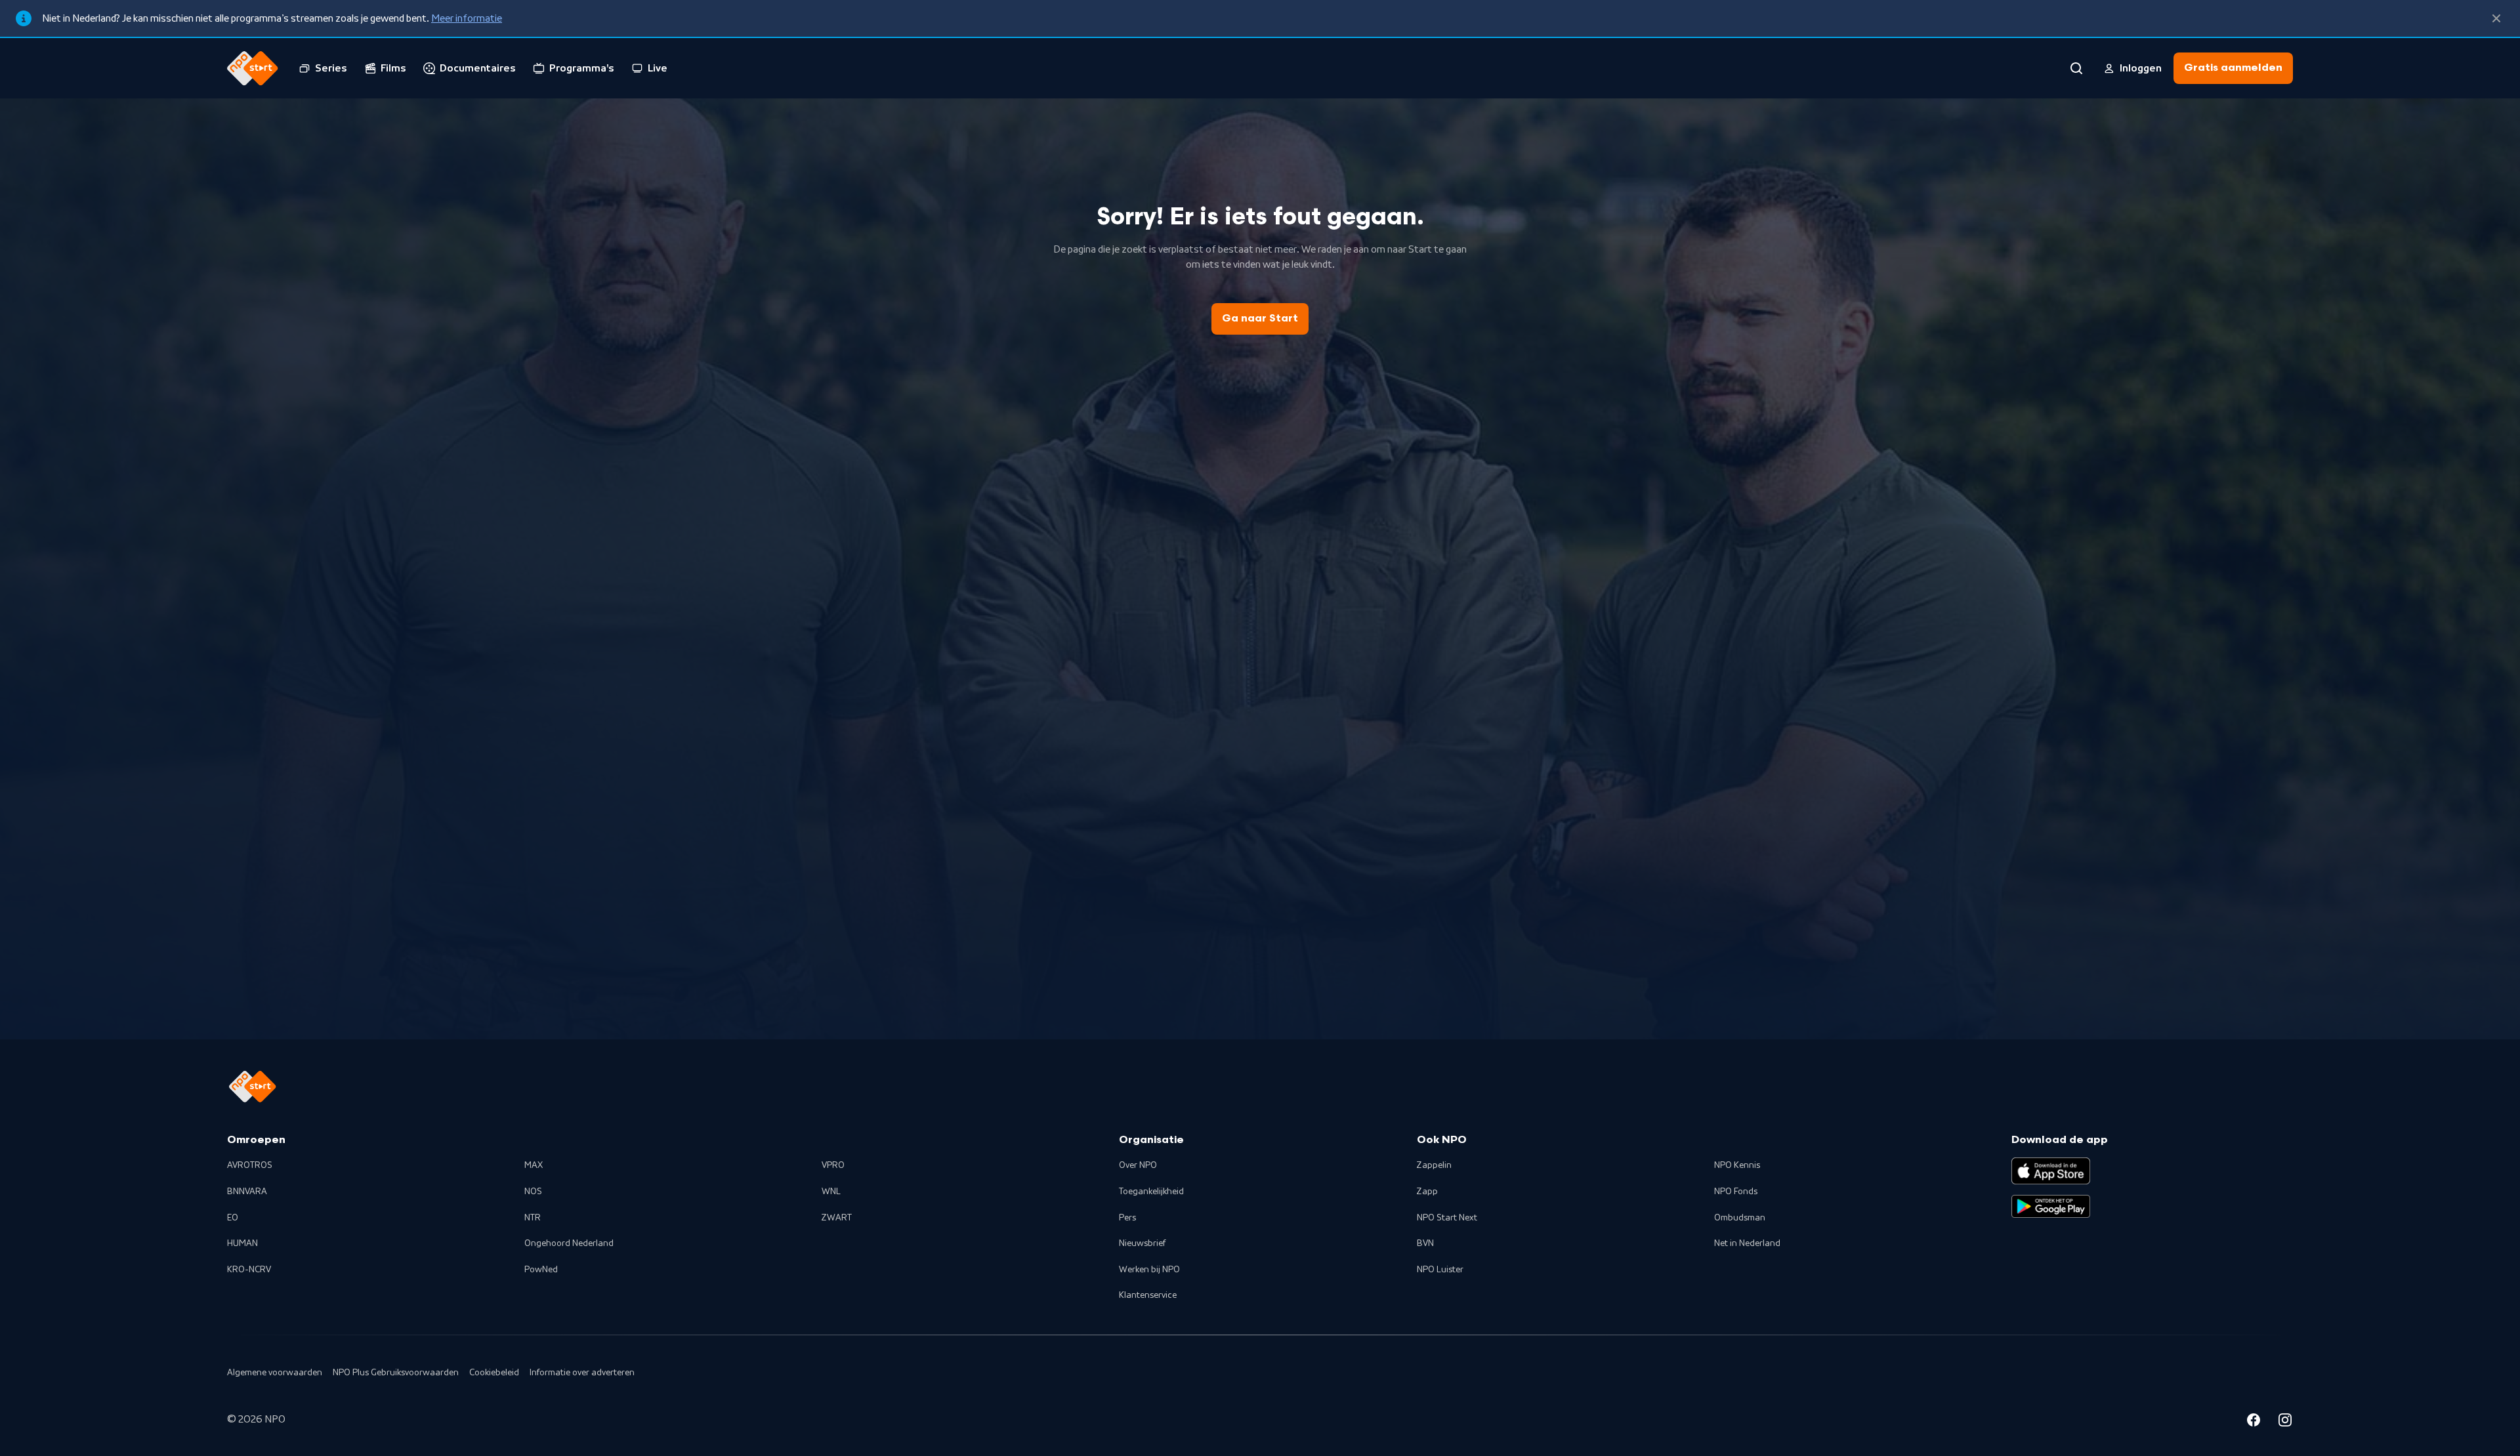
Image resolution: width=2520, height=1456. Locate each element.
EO (233, 1218)
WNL (831, 1192)
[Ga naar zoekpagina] (2076, 68)
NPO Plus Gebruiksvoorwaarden (396, 1373)
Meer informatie (467, 18)
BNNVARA (247, 1192)
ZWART (837, 1218)
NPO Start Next (1447, 1218)
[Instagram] (2285, 1422)
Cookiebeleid (494, 1373)
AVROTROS (250, 1165)
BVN (1425, 1243)
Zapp (1427, 1192)
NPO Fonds (1736, 1192)
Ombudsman (1740, 1218)
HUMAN (242, 1243)
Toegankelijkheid (1151, 1192)
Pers (1127, 1218)
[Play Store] (2051, 1207)
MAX (534, 1165)
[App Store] (2051, 1171)
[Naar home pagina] (253, 68)
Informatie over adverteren (582, 1373)
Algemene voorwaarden (275, 1373)
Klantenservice (1148, 1295)
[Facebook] (2254, 1422)
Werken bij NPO (1149, 1270)
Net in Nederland (1747, 1243)
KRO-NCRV (249, 1270)
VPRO (833, 1165)
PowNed (541, 1270)
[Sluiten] (2496, 18)
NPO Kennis (1737, 1165)
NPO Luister (1440, 1270)
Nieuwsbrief (1142, 1243)
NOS (533, 1192)
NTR (533, 1218)
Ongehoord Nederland (569, 1243)
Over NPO (1138, 1165)
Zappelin (1434, 1165)
